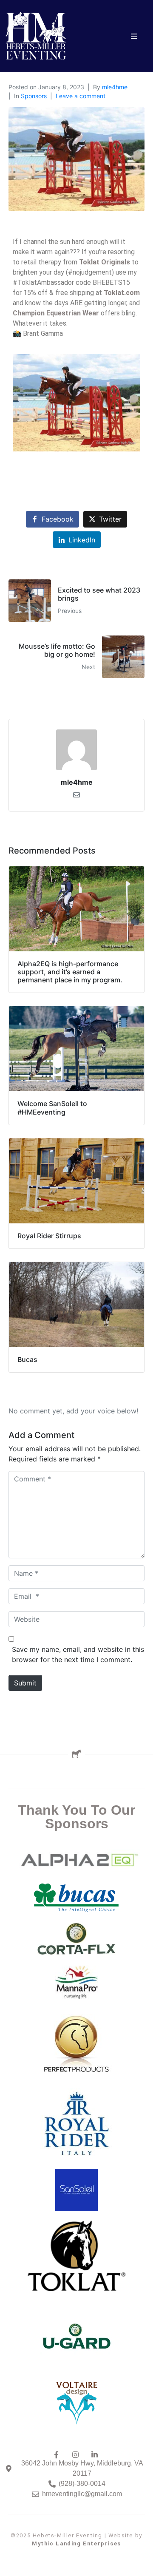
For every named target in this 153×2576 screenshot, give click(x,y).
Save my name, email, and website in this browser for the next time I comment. (78, 1654)
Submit (25, 1683)
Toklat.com (122, 293)
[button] (134, 36)
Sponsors (34, 96)
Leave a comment (81, 96)
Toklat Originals (105, 262)
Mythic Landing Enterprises (76, 2543)
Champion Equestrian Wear (56, 313)
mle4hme (115, 87)
